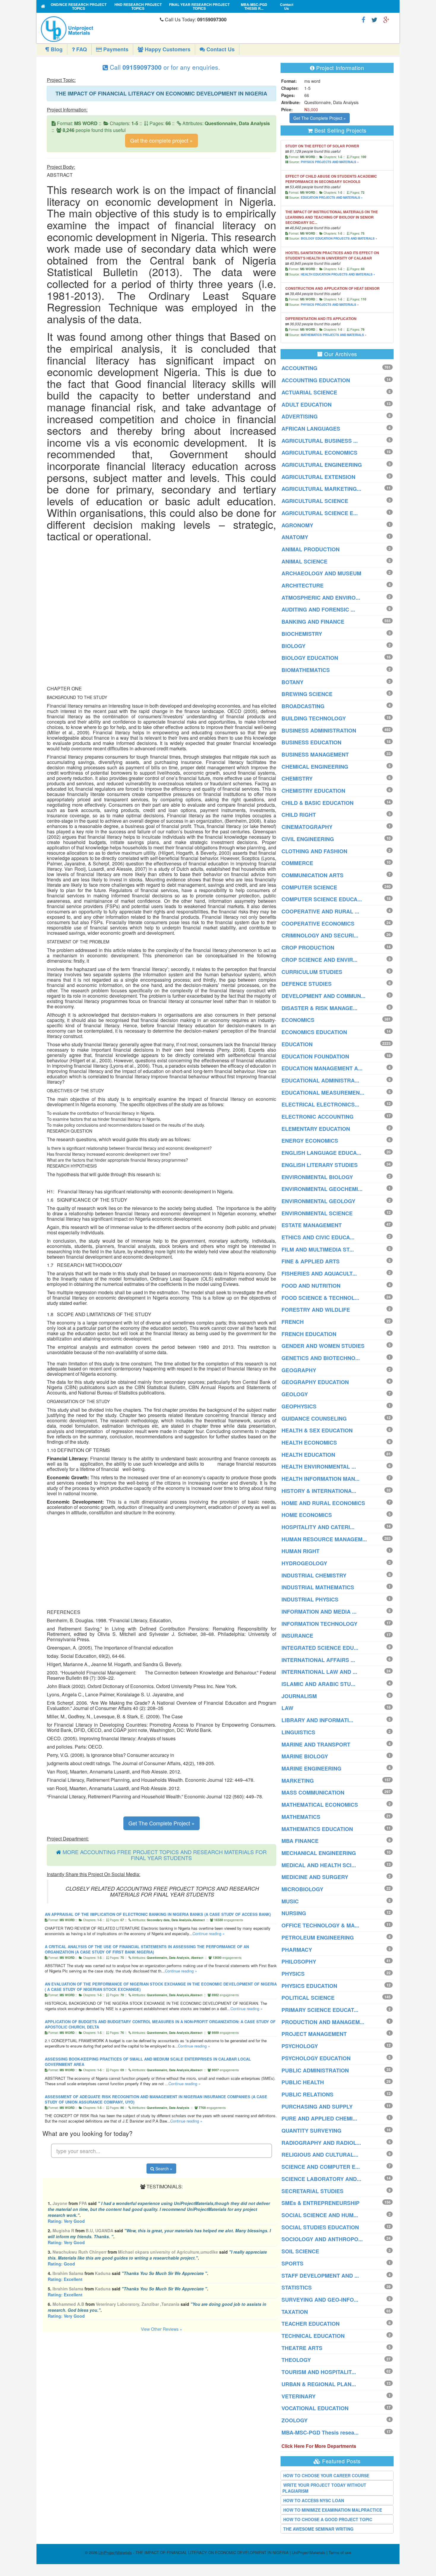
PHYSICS (293, 1974)
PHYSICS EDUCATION (309, 1986)
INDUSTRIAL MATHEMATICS (318, 1587)
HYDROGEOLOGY (304, 1563)
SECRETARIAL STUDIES (312, 2191)
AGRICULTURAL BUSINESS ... (320, 441)
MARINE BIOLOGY (305, 1756)
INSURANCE (297, 1636)
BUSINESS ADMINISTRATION (319, 730)
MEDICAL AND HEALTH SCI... (319, 1865)
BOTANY (292, 682)
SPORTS (292, 2263)
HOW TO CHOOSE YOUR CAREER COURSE (326, 2475)
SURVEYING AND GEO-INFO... (320, 2300)
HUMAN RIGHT (300, 1551)
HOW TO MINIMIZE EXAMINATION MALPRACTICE (333, 2510)
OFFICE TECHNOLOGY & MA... (320, 1925)
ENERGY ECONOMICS (310, 1141)
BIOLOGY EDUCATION (310, 658)
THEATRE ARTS (302, 2348)
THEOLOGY (296, 2360)
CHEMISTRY (297, 778)
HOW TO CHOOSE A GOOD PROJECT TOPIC (328, 2519)
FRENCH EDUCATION (309, 1334)
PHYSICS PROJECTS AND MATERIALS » (330, 162)
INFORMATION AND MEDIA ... (319, 1612)
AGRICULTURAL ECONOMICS (319, 453)
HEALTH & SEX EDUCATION (317, 1430)
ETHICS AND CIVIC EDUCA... (318, 1237)
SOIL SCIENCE (300, 2251)
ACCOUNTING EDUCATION (316, 380)
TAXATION (295, 2312)
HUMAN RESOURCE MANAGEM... (324, 1539)
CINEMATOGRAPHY (307, 827)
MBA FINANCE (300, 1841)
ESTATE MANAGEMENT (312, 1225)
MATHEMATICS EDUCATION (317, 1829)
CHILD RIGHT (299, 815)
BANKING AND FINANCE (313, 622)
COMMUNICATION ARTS (312, 875)
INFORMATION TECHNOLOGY (319, 1624)
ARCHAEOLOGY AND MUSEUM (321, 573)
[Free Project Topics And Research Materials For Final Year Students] (43, 6)
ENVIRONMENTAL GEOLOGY (318, 1201)
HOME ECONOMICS (307, 1515)
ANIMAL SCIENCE (304, 561)
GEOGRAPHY (299, 1370)
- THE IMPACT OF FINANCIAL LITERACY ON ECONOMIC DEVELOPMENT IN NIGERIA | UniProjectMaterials (212, 2552)
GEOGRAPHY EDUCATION (315, 1382)
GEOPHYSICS (299, 1406)
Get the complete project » (161, 140)
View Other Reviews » (161, 2329)
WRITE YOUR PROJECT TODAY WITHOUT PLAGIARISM (324, 2488)
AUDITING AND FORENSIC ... (318, 609)
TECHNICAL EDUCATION (313, 2336)
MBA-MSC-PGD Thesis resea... (320, 2432)
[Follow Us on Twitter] (374, 19)
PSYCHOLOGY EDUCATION (316, 2058)
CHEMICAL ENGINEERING (315, 767)
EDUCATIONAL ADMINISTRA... (320, 1080)
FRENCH (293, 1322)
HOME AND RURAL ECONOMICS (323, 1503)
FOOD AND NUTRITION (311, 1286)
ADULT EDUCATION (307, 405)
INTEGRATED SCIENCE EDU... (320, 1648)
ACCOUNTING (299, 368)
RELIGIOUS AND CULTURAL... (320, 2155)
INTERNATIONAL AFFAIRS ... (318, 1660)
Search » (163, 2169)
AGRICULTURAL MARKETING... (321, 489)
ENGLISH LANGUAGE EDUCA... (321, 1153)
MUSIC (290, 1901)
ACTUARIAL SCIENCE (309, 392)
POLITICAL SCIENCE (308, 1998)
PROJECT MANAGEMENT (314, 2034)
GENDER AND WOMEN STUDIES (323, 1346)
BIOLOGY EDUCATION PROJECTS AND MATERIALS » (339, 238)
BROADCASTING (303, 706)
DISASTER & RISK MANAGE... (319, 1008)
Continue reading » (209, 1933)
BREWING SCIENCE (307, 694)
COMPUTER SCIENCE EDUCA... (322, 899)
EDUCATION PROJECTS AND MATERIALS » (332, 198)
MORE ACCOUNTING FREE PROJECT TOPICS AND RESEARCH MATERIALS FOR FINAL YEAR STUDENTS (165, 1855)
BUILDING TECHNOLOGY (314, 718)
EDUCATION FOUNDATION (315, 1056)
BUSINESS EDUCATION (311, 742)
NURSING (294, 1913)
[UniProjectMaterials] (99, 29)
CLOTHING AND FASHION (314, 851)
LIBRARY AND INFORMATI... (317, 1720)
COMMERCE (297, 863)
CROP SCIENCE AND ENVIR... (319, 960)
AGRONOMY (297, 525)
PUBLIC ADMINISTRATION (315, 2070)
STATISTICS (297, 2287)
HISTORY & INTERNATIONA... (319, 1491)
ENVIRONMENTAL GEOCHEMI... (322, 1189)
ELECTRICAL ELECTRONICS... (320, 1104)
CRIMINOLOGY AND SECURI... (320, 935)
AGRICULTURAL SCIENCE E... (320, 513)
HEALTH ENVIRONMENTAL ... (319, 1467)
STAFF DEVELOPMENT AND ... (320, 2276)
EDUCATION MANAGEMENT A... (322, 1068)
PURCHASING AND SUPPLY (317, 2107)
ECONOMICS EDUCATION (314, 1032)
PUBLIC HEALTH (303, 2082)
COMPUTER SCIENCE (309, 887)
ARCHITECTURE (303, 585)
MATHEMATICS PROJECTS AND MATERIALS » (334, 335)
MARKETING (298, 1781)
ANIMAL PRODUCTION (311, 549)
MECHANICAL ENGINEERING (319, 1853)
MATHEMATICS (301, 1817)
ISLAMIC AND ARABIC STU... (318, 1684)
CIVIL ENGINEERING (308, 839)
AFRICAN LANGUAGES (311, 429)
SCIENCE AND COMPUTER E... (321, 2167)
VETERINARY (299, 2396)
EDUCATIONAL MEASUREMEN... (323, 1093)
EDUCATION (297, 1044)
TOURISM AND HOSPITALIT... (319, 2372)
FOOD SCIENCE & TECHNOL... (320, 1298)
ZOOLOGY (295, 2420)
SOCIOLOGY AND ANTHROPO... (322, 2239)
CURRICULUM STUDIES (312, 972)
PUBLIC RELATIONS (307, 2094)
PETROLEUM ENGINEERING (318, 1937)
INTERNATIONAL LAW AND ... (319, 1672)
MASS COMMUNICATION (313, 1792)
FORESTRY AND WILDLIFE (316, 1310)
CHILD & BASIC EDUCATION (318, 803)
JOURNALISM (299, 1696)
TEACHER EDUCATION (311, 2324)
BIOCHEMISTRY (302, 634)
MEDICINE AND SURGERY (315, 1877)
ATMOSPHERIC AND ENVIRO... (321, 598)
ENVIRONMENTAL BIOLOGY (317, 1177)
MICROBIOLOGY (302, 1889)
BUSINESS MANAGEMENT (315, 754)
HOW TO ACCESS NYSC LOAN (314, 2500)
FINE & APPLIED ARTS (311, 1261)
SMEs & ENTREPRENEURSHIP (320, 2203)
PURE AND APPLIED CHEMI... (319, 2118)
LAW (287, 1708)
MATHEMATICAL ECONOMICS (320, 1805)
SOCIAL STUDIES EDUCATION (320, 2227)
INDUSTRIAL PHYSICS (310, 1599)
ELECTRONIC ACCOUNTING (318, 1117)
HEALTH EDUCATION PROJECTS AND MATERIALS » (338, 274)
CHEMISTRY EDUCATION (313, 791)
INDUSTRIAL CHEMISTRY (314, 1575)
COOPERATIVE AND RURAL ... (320, 911)
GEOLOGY (295, 1394)
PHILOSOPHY (299, 1962)
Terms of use (340, 2552)
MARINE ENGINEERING (311, 1768)
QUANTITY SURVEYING (311, 2131)
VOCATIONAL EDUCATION (315, 2408)
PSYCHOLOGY (300, 2046)
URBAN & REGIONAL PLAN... (319, 2384)
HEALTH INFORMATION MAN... (320, 1479)
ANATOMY (295, 537)
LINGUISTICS (298, 1732)
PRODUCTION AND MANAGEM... (323, 2022)
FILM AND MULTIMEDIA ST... (318, 1249)
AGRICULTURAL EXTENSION (318, 477)
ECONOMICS (298, 1020)
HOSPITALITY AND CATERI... (318, 1527)
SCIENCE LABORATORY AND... (321, 2179)
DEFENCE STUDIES (307, 984)
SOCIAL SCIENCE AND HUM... (320, 2215)
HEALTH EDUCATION (308, 1455)
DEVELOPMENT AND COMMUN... (323, 996)
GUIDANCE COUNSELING (314, 1418)
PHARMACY (297, 1950)
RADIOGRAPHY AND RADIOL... (321, 2143)
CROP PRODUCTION (308, 948)
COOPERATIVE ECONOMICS (318, 924)
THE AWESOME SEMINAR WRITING (318, 2529)
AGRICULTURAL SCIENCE (315, 501)
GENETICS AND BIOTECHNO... (321, 1358)
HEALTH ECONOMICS (309, 1443)
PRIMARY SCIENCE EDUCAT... (320, 2010)
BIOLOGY (293, 646)
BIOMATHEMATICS (306, 670)
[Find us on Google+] (386, 19)
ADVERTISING (300, 416)
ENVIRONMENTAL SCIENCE (317, 1213)
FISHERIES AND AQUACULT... (319, 1273)
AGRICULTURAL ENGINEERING (322, 465)
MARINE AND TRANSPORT (316, 1744)
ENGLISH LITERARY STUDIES (320, 1165)
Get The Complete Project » (161, 1823)
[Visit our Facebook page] (363, 19)
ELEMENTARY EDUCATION (316, 1129)
